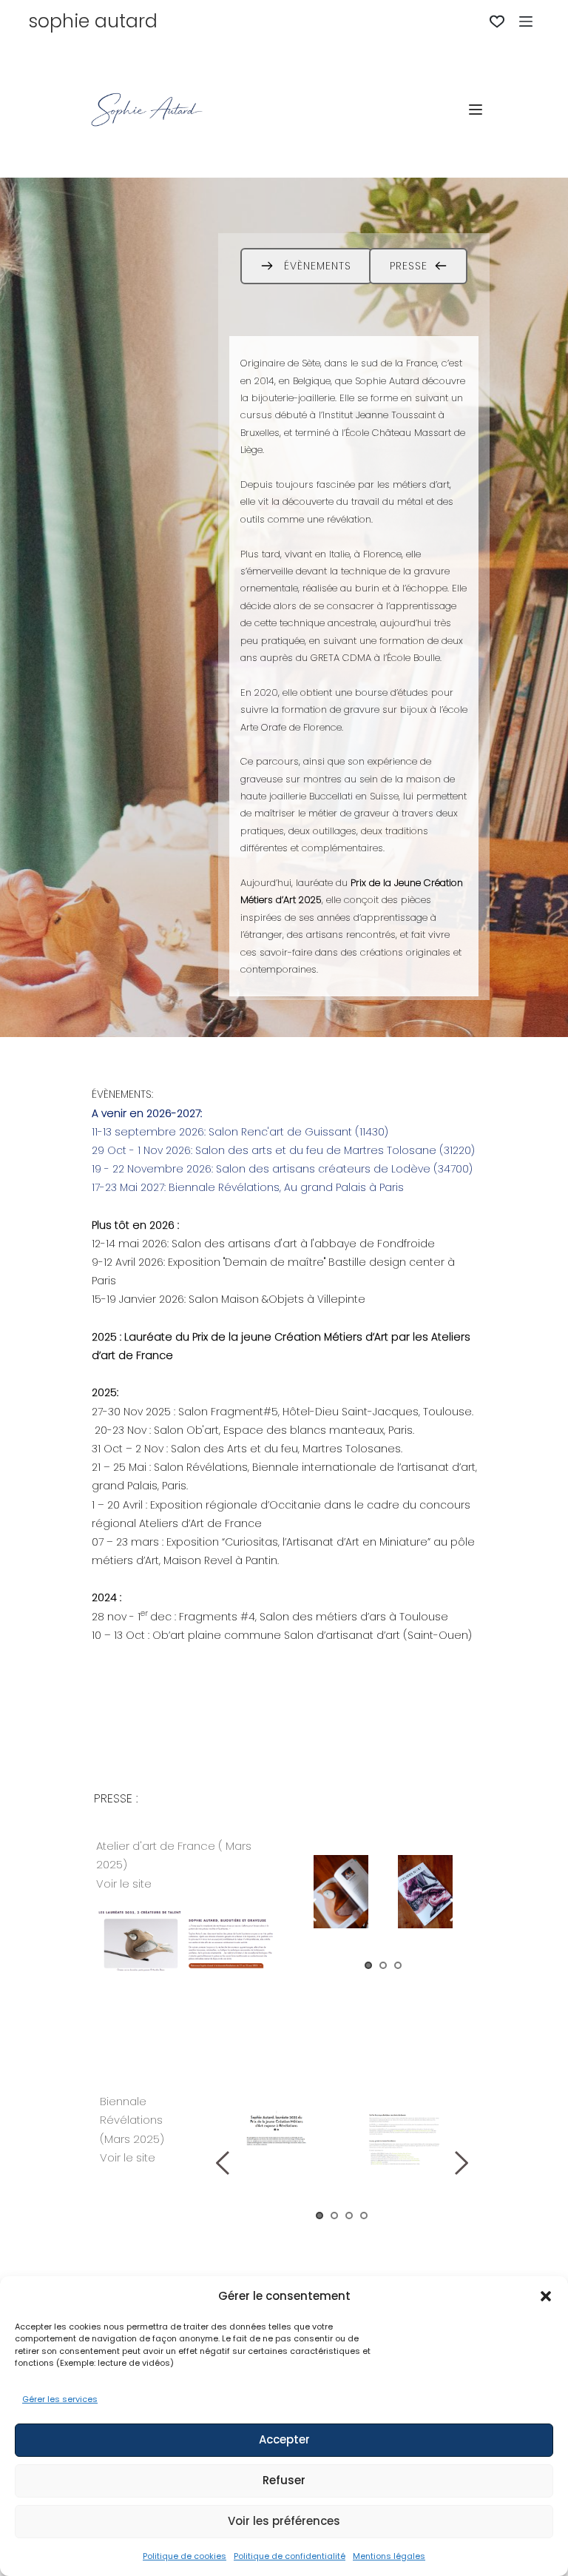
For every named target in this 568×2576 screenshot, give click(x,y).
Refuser (284, 2480)
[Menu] (526, 21)
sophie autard (93, 21)
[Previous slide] (311, 1910)
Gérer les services (60, 2399)
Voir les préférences (284, 2521)
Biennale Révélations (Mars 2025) (133, 2120)
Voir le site (125, 1884)
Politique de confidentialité (290, 2556)
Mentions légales (389, 2556)
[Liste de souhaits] (497, 21)
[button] (546, 2296)
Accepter (284, 2439)
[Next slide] (456, 1910)
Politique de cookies (185, 2556)
